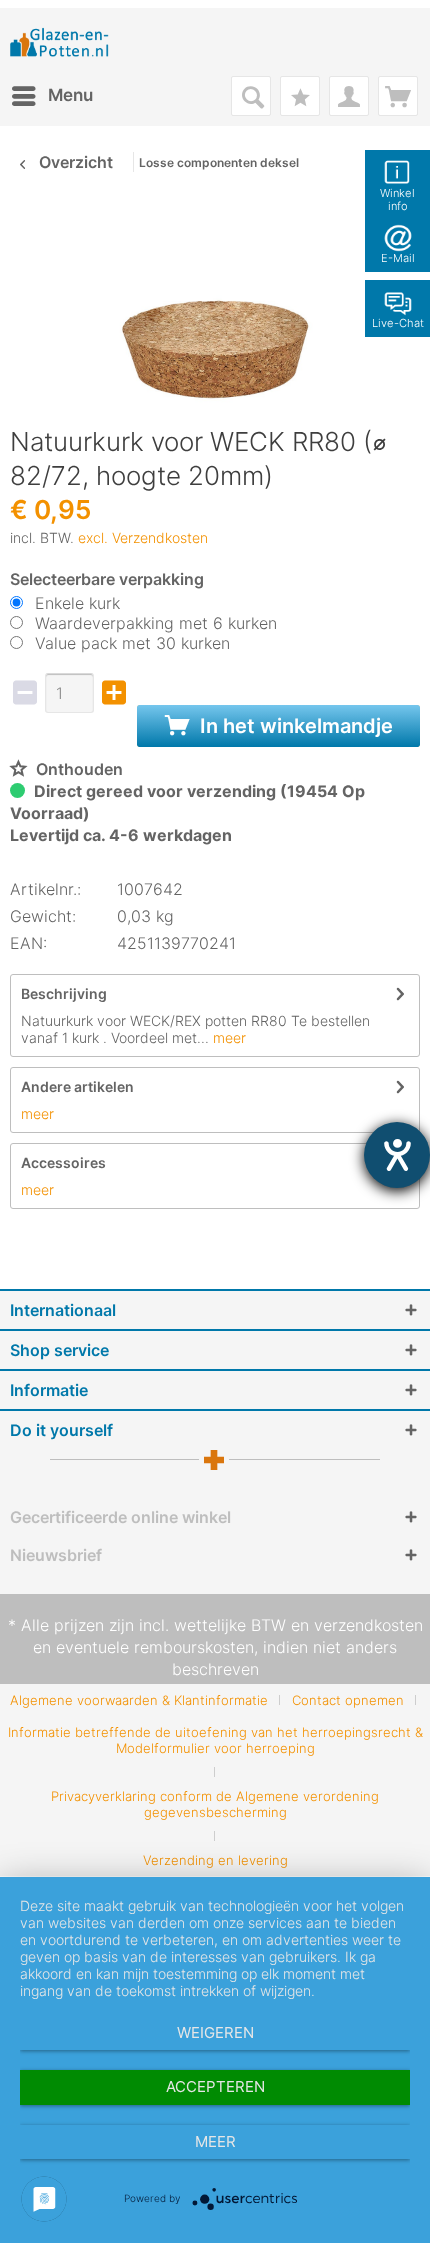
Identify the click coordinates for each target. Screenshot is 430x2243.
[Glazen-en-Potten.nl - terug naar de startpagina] (59, 42)
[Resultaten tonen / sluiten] (251, 96)
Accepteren (215, 2086)
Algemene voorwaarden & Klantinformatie (139, 1700)
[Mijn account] (349, 96)
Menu (70, 95)
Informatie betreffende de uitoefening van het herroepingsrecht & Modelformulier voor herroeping (215, 1740)
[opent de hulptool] (397, 1155)
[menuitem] (51, 96)
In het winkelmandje (294, 726)
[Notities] (300, 96)
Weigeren (215, 2032)
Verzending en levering (215, 1860)
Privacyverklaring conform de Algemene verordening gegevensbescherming (215, 1804)
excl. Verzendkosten (143, 537)
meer (227, 1037)
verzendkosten (368, 1625)
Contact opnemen (348, 1700)
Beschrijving (64, 993)
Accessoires (63, 1162)
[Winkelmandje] (398, 96)
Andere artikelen (77, 1086)
